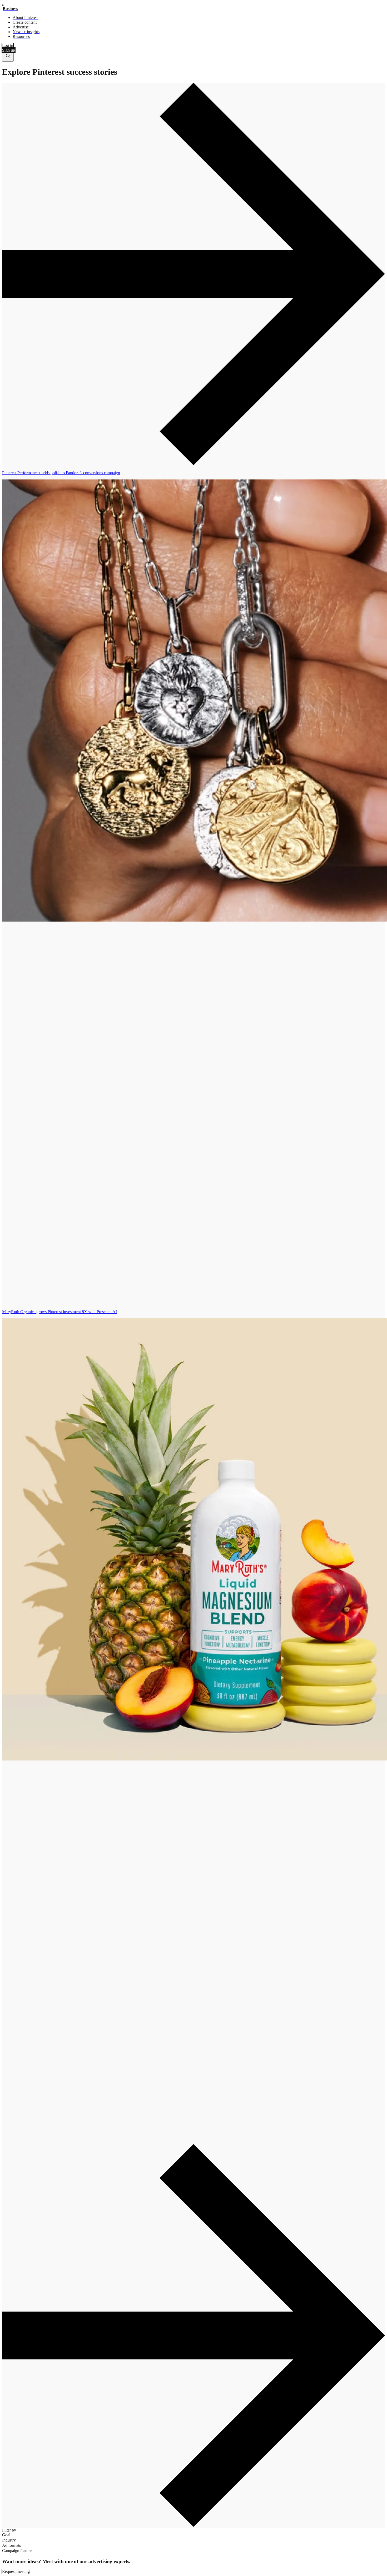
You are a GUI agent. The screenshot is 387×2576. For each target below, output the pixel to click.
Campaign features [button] (18, 2551)
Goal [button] (6, 2535)
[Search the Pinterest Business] (8, 57)
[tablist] (193, 1307)
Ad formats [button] (11, 2545)
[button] (193, 274)
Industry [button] (9, 2540)
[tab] (193, 888)
